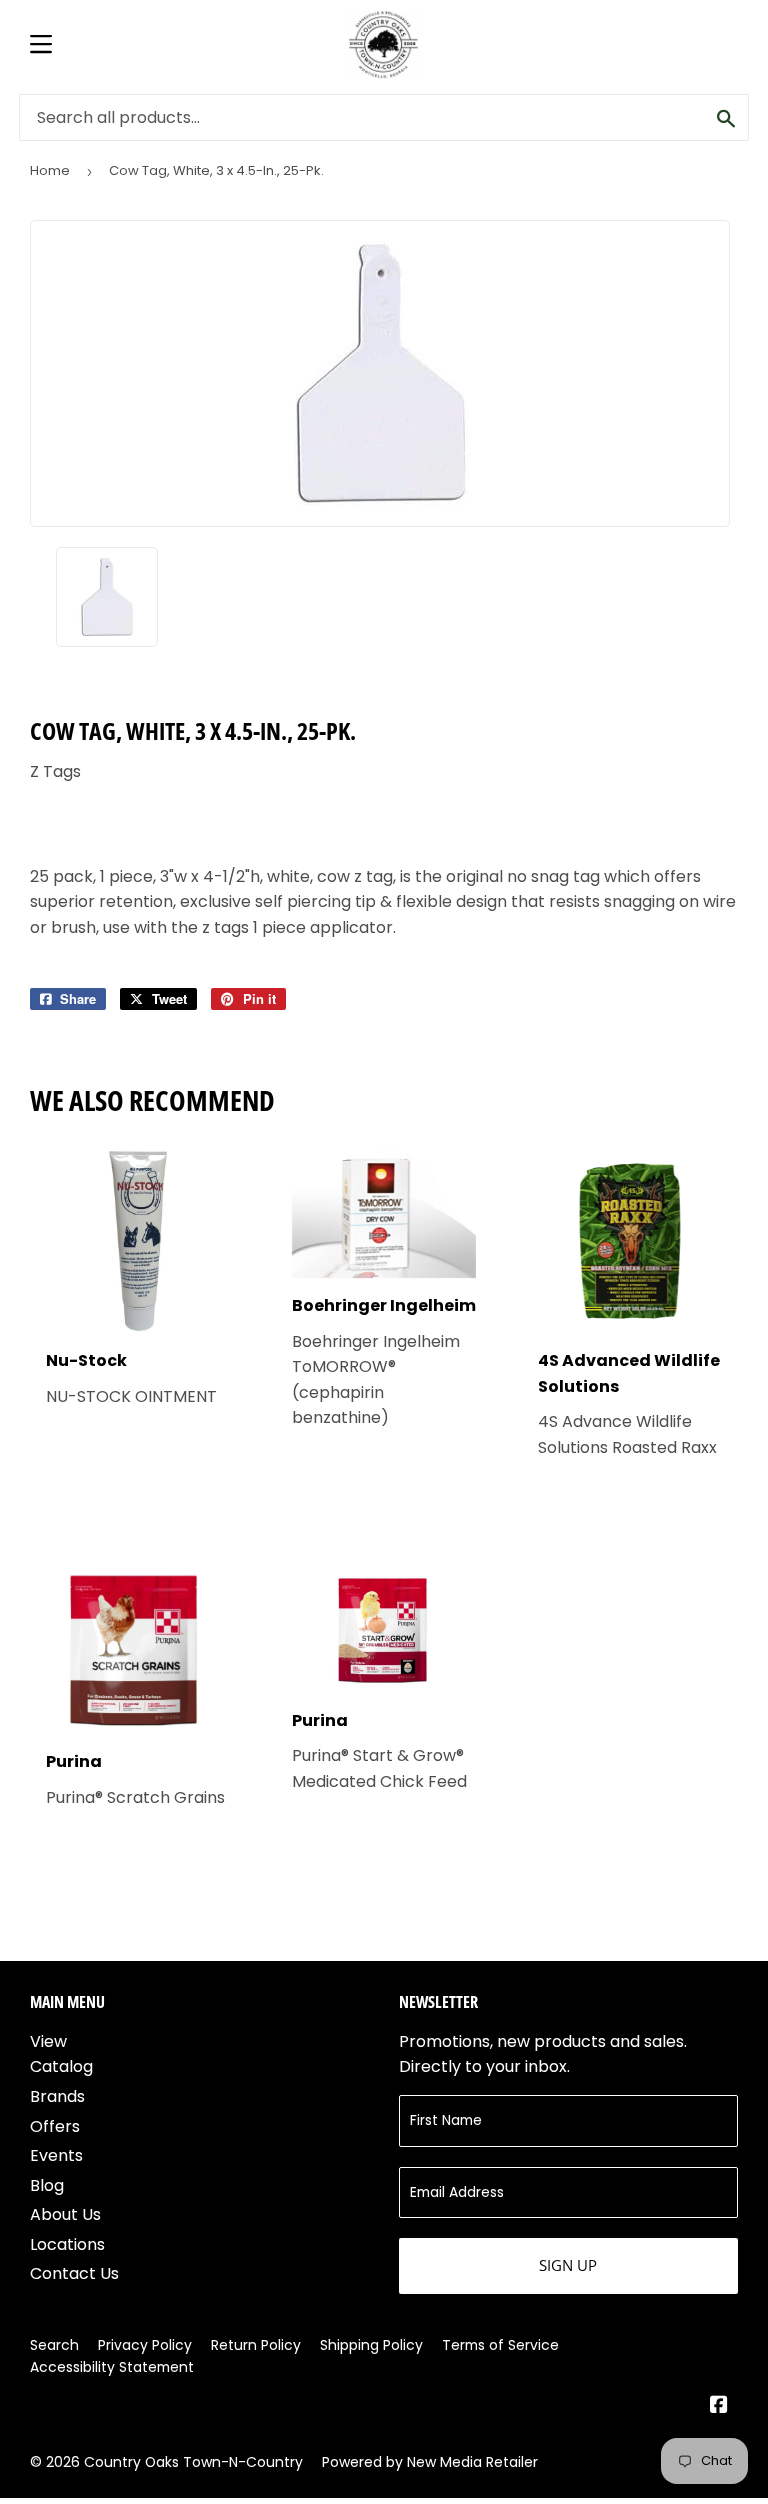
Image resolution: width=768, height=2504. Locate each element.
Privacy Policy (145, 2345)
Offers (55, 2126)
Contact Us (74, 2273)
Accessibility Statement (112, 2367)
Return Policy (256, 2345)
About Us (65, 2214)
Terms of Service (500, 2345)
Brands (57, 2096)
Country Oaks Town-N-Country (193, 2462)
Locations (67, 2244)
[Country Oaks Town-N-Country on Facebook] (719, 2406)
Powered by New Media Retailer (430, 2462)
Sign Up (568, 2265)
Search (54, 2345)
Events (56, 2155)
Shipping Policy (371, 2345)
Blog (47, 2185)
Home (50, 170)
